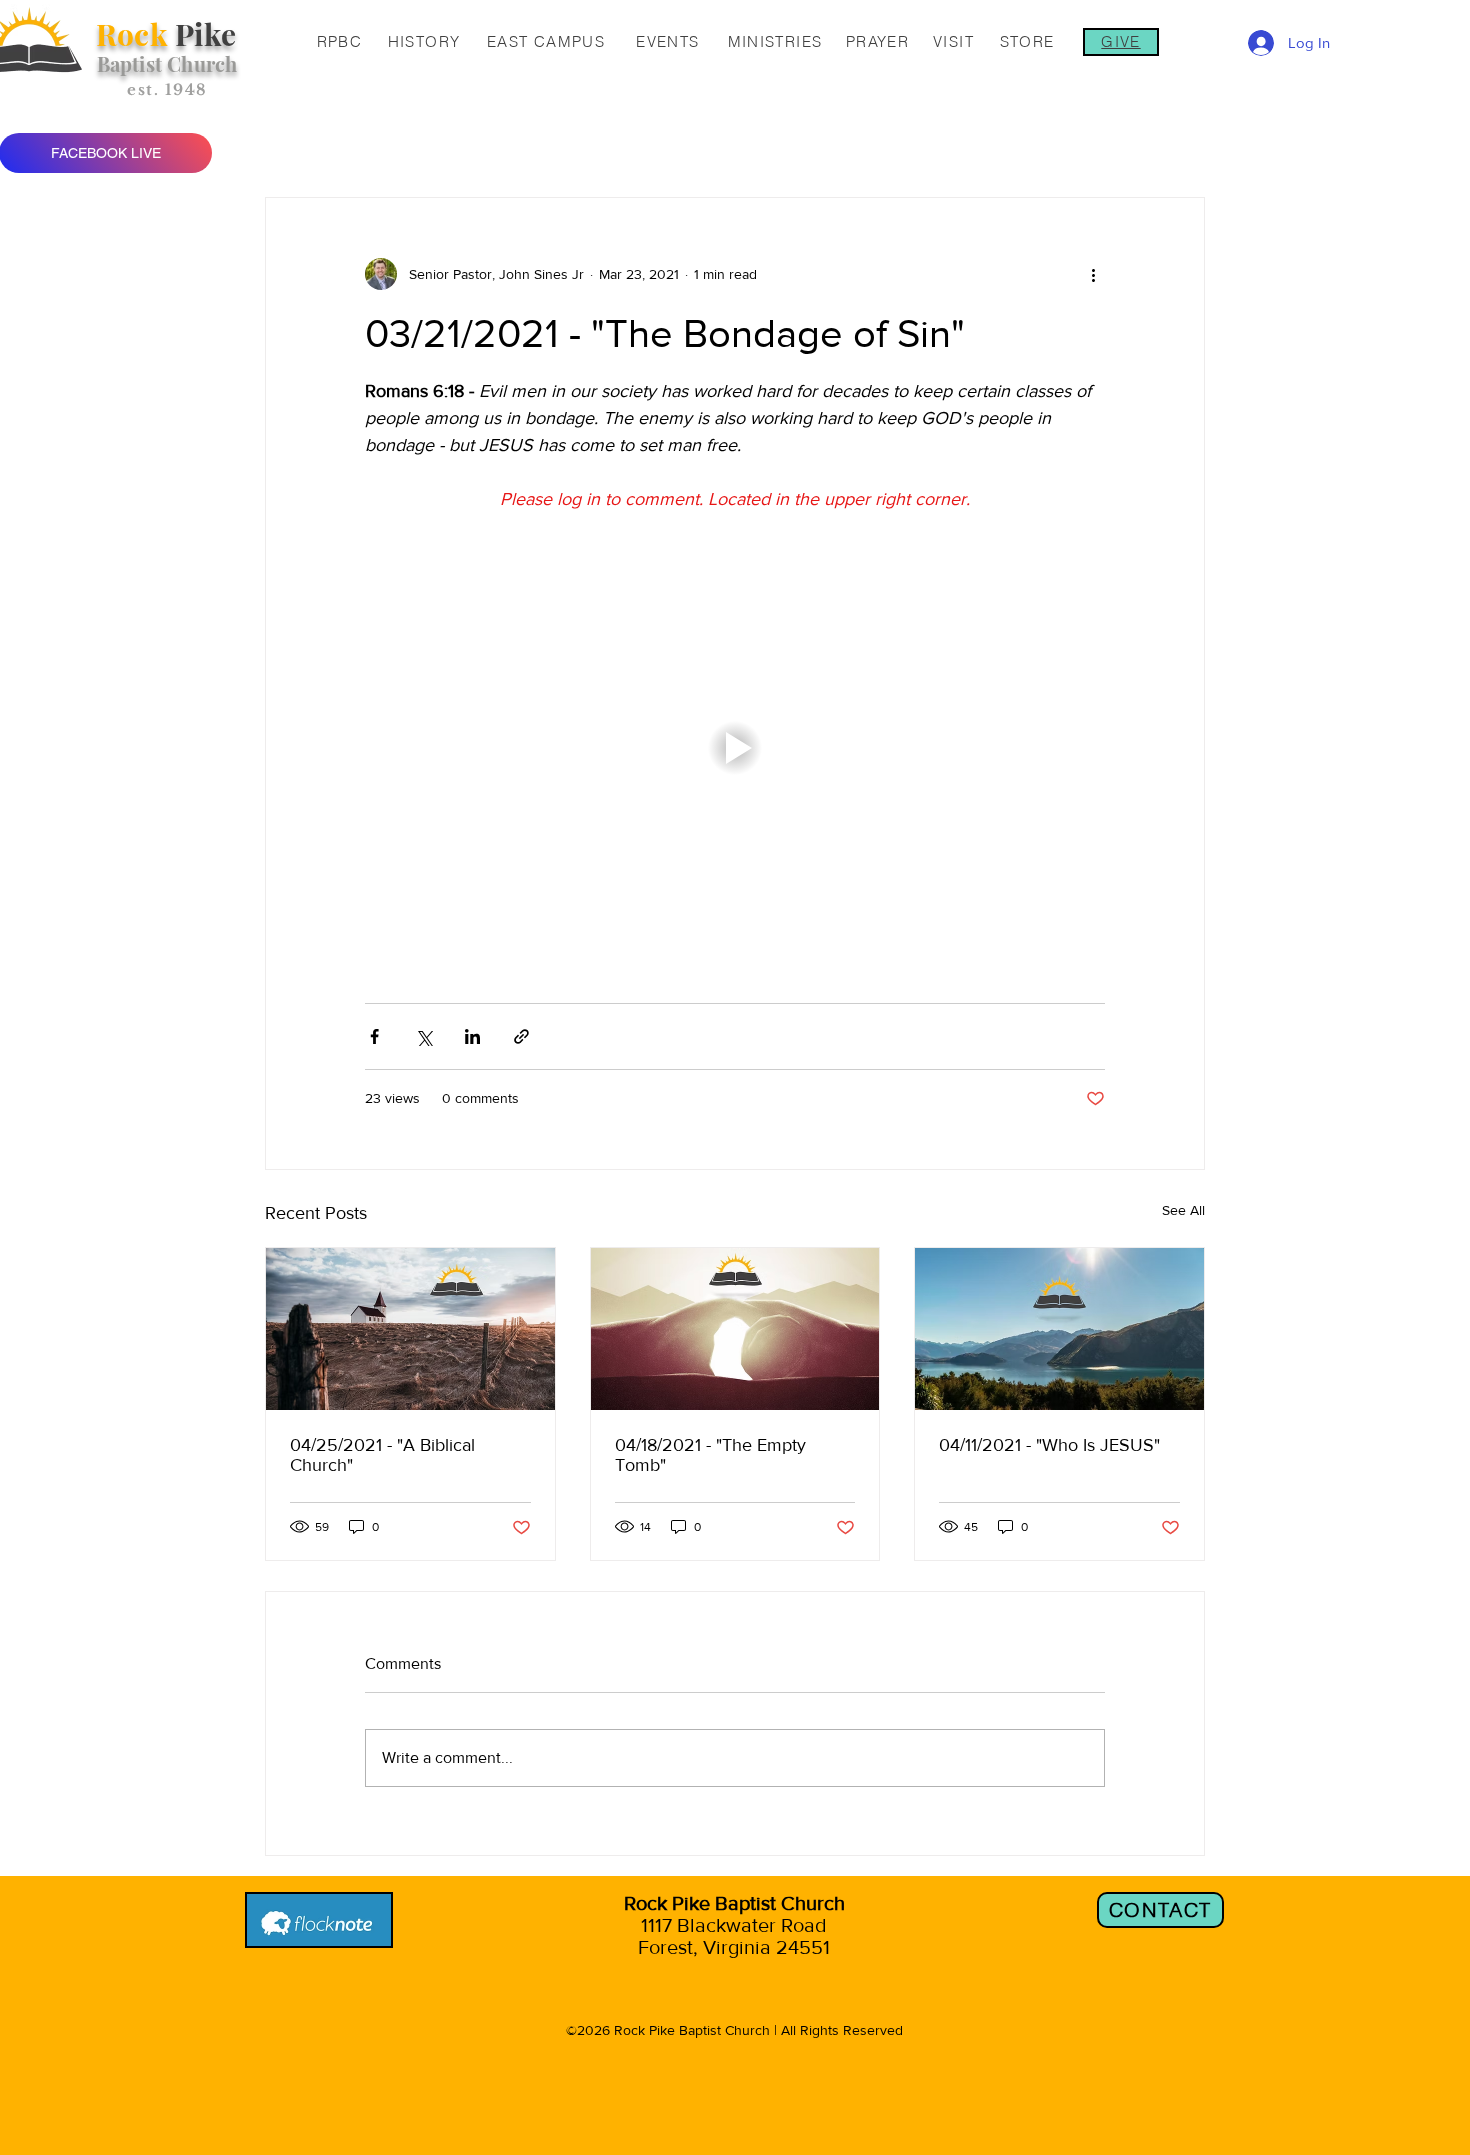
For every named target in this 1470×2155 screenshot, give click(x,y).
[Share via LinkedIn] (472, 1036)
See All (1183, 1210)
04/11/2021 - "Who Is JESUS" (1049, 1445)
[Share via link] (521, 1036)
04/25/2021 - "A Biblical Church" (382, 1455)
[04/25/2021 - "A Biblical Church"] (410, 1329)
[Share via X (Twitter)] (423, 1036)
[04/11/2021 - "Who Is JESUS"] (1059, 1329)
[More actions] (1093, 274)
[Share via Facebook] (374, 1036)
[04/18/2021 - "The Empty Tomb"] (735, 1329)
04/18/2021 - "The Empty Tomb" (710, 1455)
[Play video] (735, 748)
